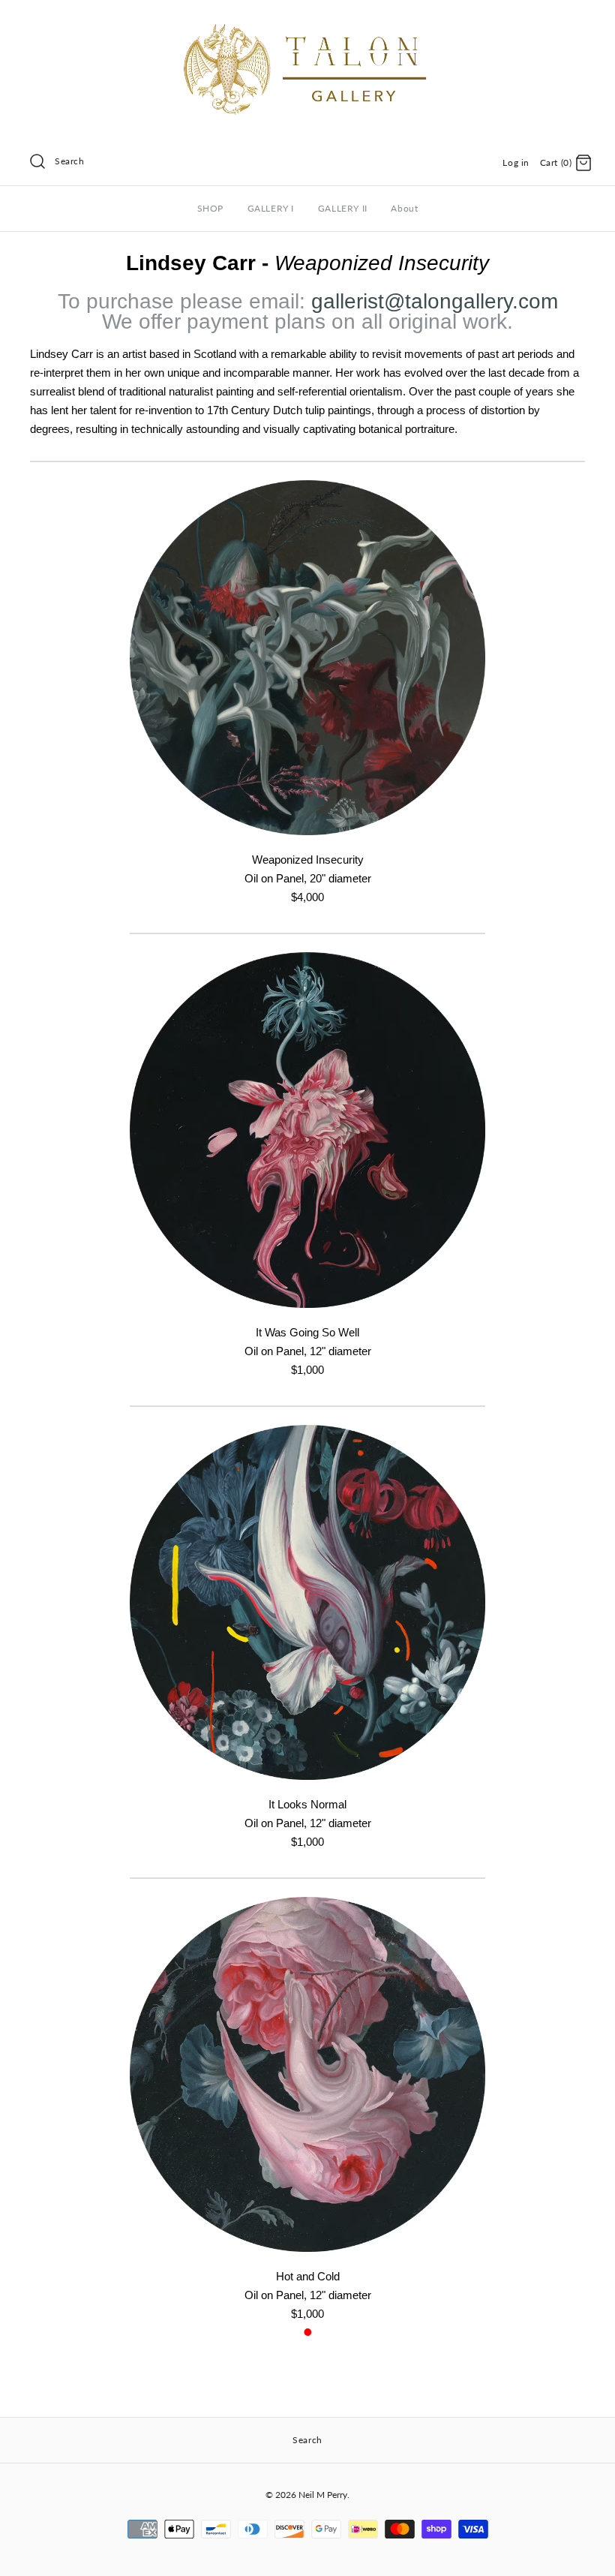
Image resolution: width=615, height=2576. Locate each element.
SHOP (210, 208)
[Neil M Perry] (307, 24)
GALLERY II (343, 208)
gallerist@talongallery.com (435, 301)
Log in (516, 162)
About (404, 208)
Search (70, 161)
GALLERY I (271, 208)
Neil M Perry (323, 2495)
